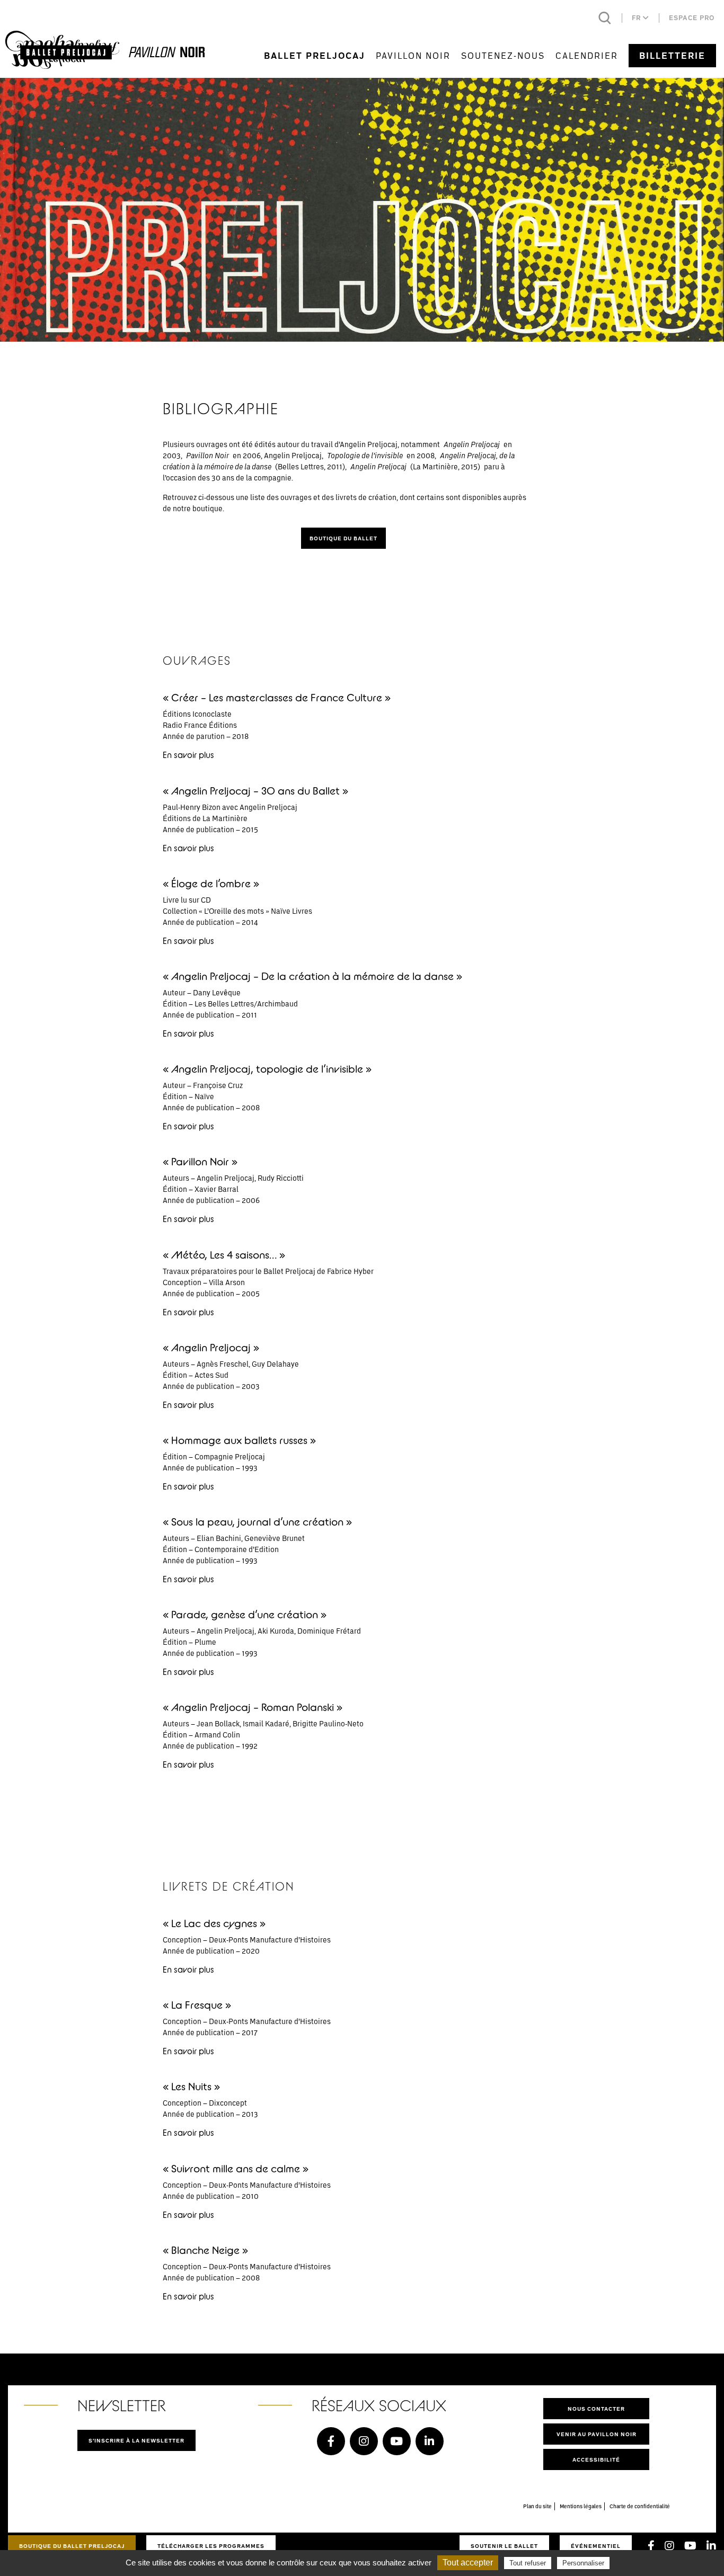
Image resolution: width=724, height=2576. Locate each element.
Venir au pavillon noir (597, 2434)
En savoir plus (188, 755)
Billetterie (672, 56)
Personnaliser (583, 2563)
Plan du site (537, 2506)
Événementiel (596, 2546)
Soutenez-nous (503, 55)
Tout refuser (528, 2563)
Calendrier (587, 55)
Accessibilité (596, 2459)
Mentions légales (581, 2506)
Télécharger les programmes (211, 2546)
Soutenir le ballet (504, 2546)
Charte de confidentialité (640, 2506)
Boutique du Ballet (343, 538)
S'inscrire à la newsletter (136, 2440)
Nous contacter (596, 2409)
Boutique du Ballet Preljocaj (72, 2546)
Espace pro (692, 18)
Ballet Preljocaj (315, 56)
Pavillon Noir (413, 55)
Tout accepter (468, 2562)
